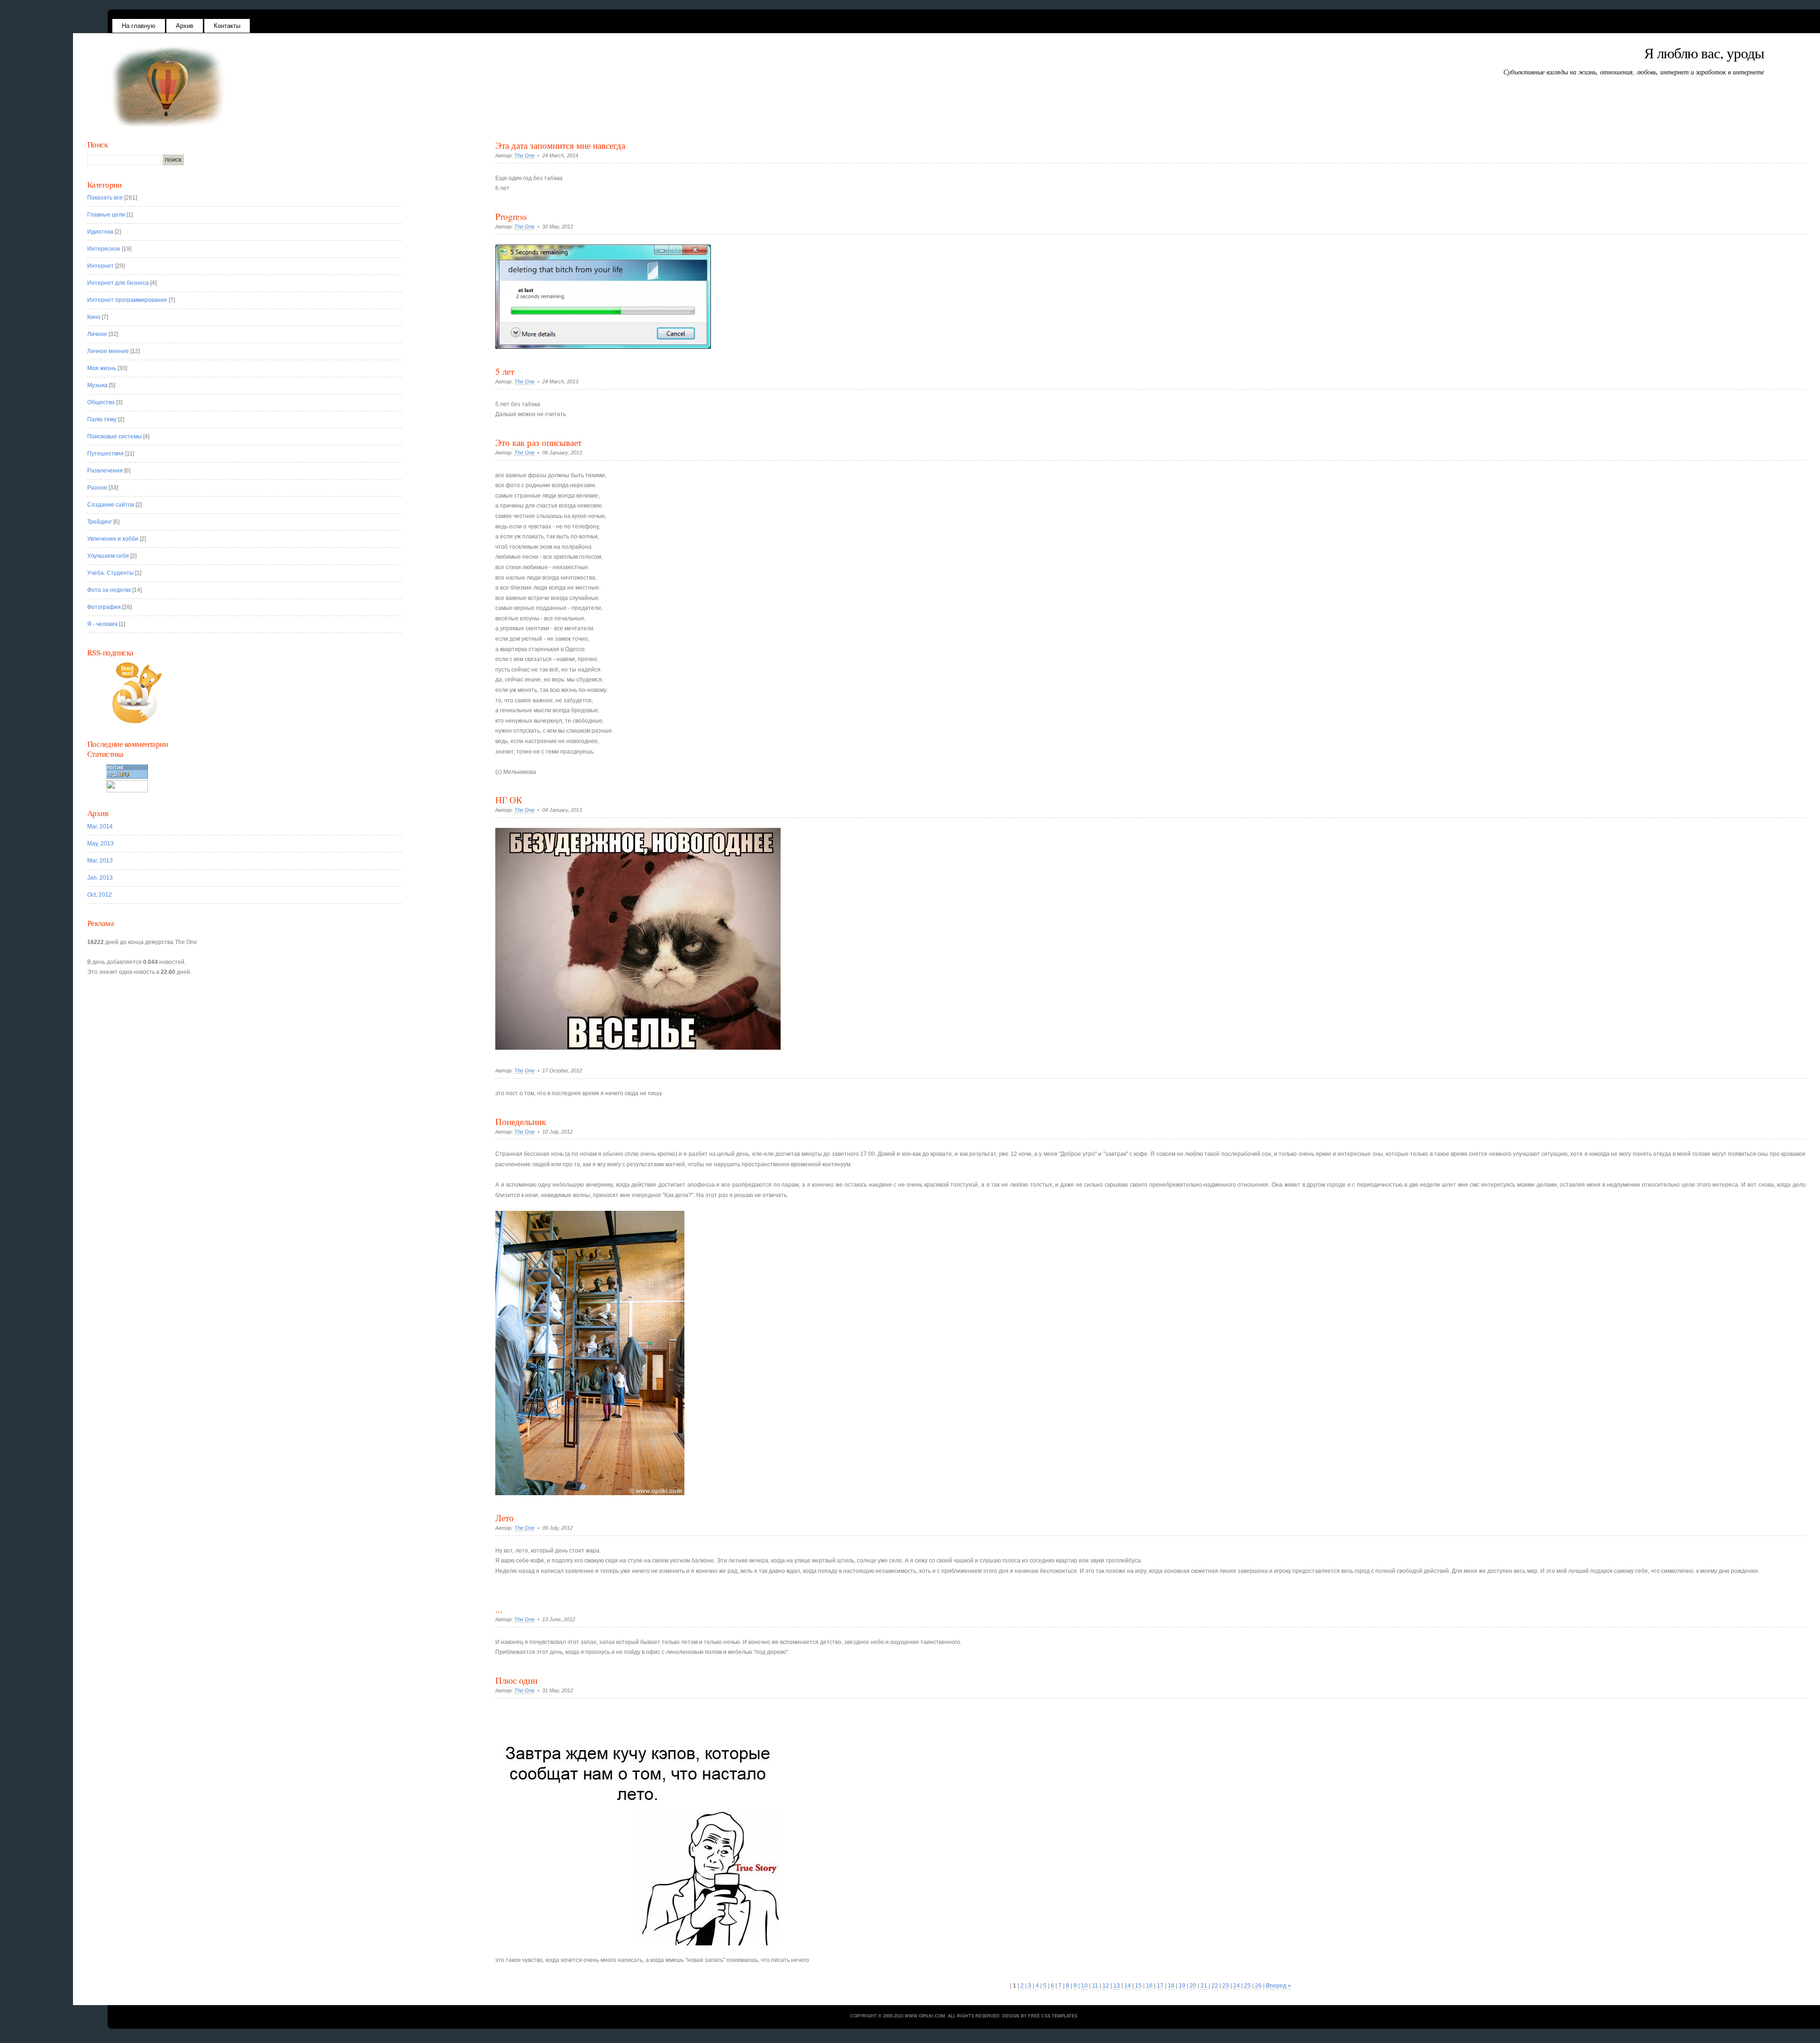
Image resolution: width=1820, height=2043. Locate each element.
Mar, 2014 (100, 826)
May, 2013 (100, 844)
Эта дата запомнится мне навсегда (560, 145)
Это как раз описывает (538, 442)
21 (1204, 1986)
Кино (94, 317)
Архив (185, 26)
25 (1247, 1986)
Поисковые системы (114, 436)
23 (1226, 1986)
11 (1095, 1986)
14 (1128, 1986)
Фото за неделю (109, 590)
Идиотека (100, 232)
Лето (505, 1518)
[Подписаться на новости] (250, 693)
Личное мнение (108, 351)
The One (524, 155)
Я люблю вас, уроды (1704, 53)
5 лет (505, 371)
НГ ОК (509, 800)
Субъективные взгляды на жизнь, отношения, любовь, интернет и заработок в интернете (1634, 72)
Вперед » (1279, 1986)
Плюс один (516, 1680)
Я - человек (102, 624)
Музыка (97, 385)
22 (1215, 1986)
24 (1237, 1986)
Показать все (105, 198)
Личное (97, 334)
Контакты (227, 26)
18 (1171, 1986)
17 (1160, 1986)
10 (1084, 1986)
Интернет (100, 266)
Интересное (104, 249)
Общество (101, 402)
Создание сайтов (111, 505)
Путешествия (105, 454)
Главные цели (106, 215)
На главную (139, 26)
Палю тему (102, 419)
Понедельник (521, 1121)
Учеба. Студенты (110, 573)
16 (1149, 1986)
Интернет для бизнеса (118, 283)
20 (1193, 1986)
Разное (97, 488)
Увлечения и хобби (113, 539)
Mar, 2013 (100, 861)
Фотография (104, 607)
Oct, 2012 (100, 895)
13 (1117, 1986)
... (499, 1609)
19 (1182, 1986)
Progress (511, 216)
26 (1258, 1986)
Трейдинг (100, 522)
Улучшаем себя (108, 556)
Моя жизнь (102, 368)
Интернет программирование (127, 300)
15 (1138, 1986)
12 (1106, 1986)
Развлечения (105, 471)
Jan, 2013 (100, 878)
